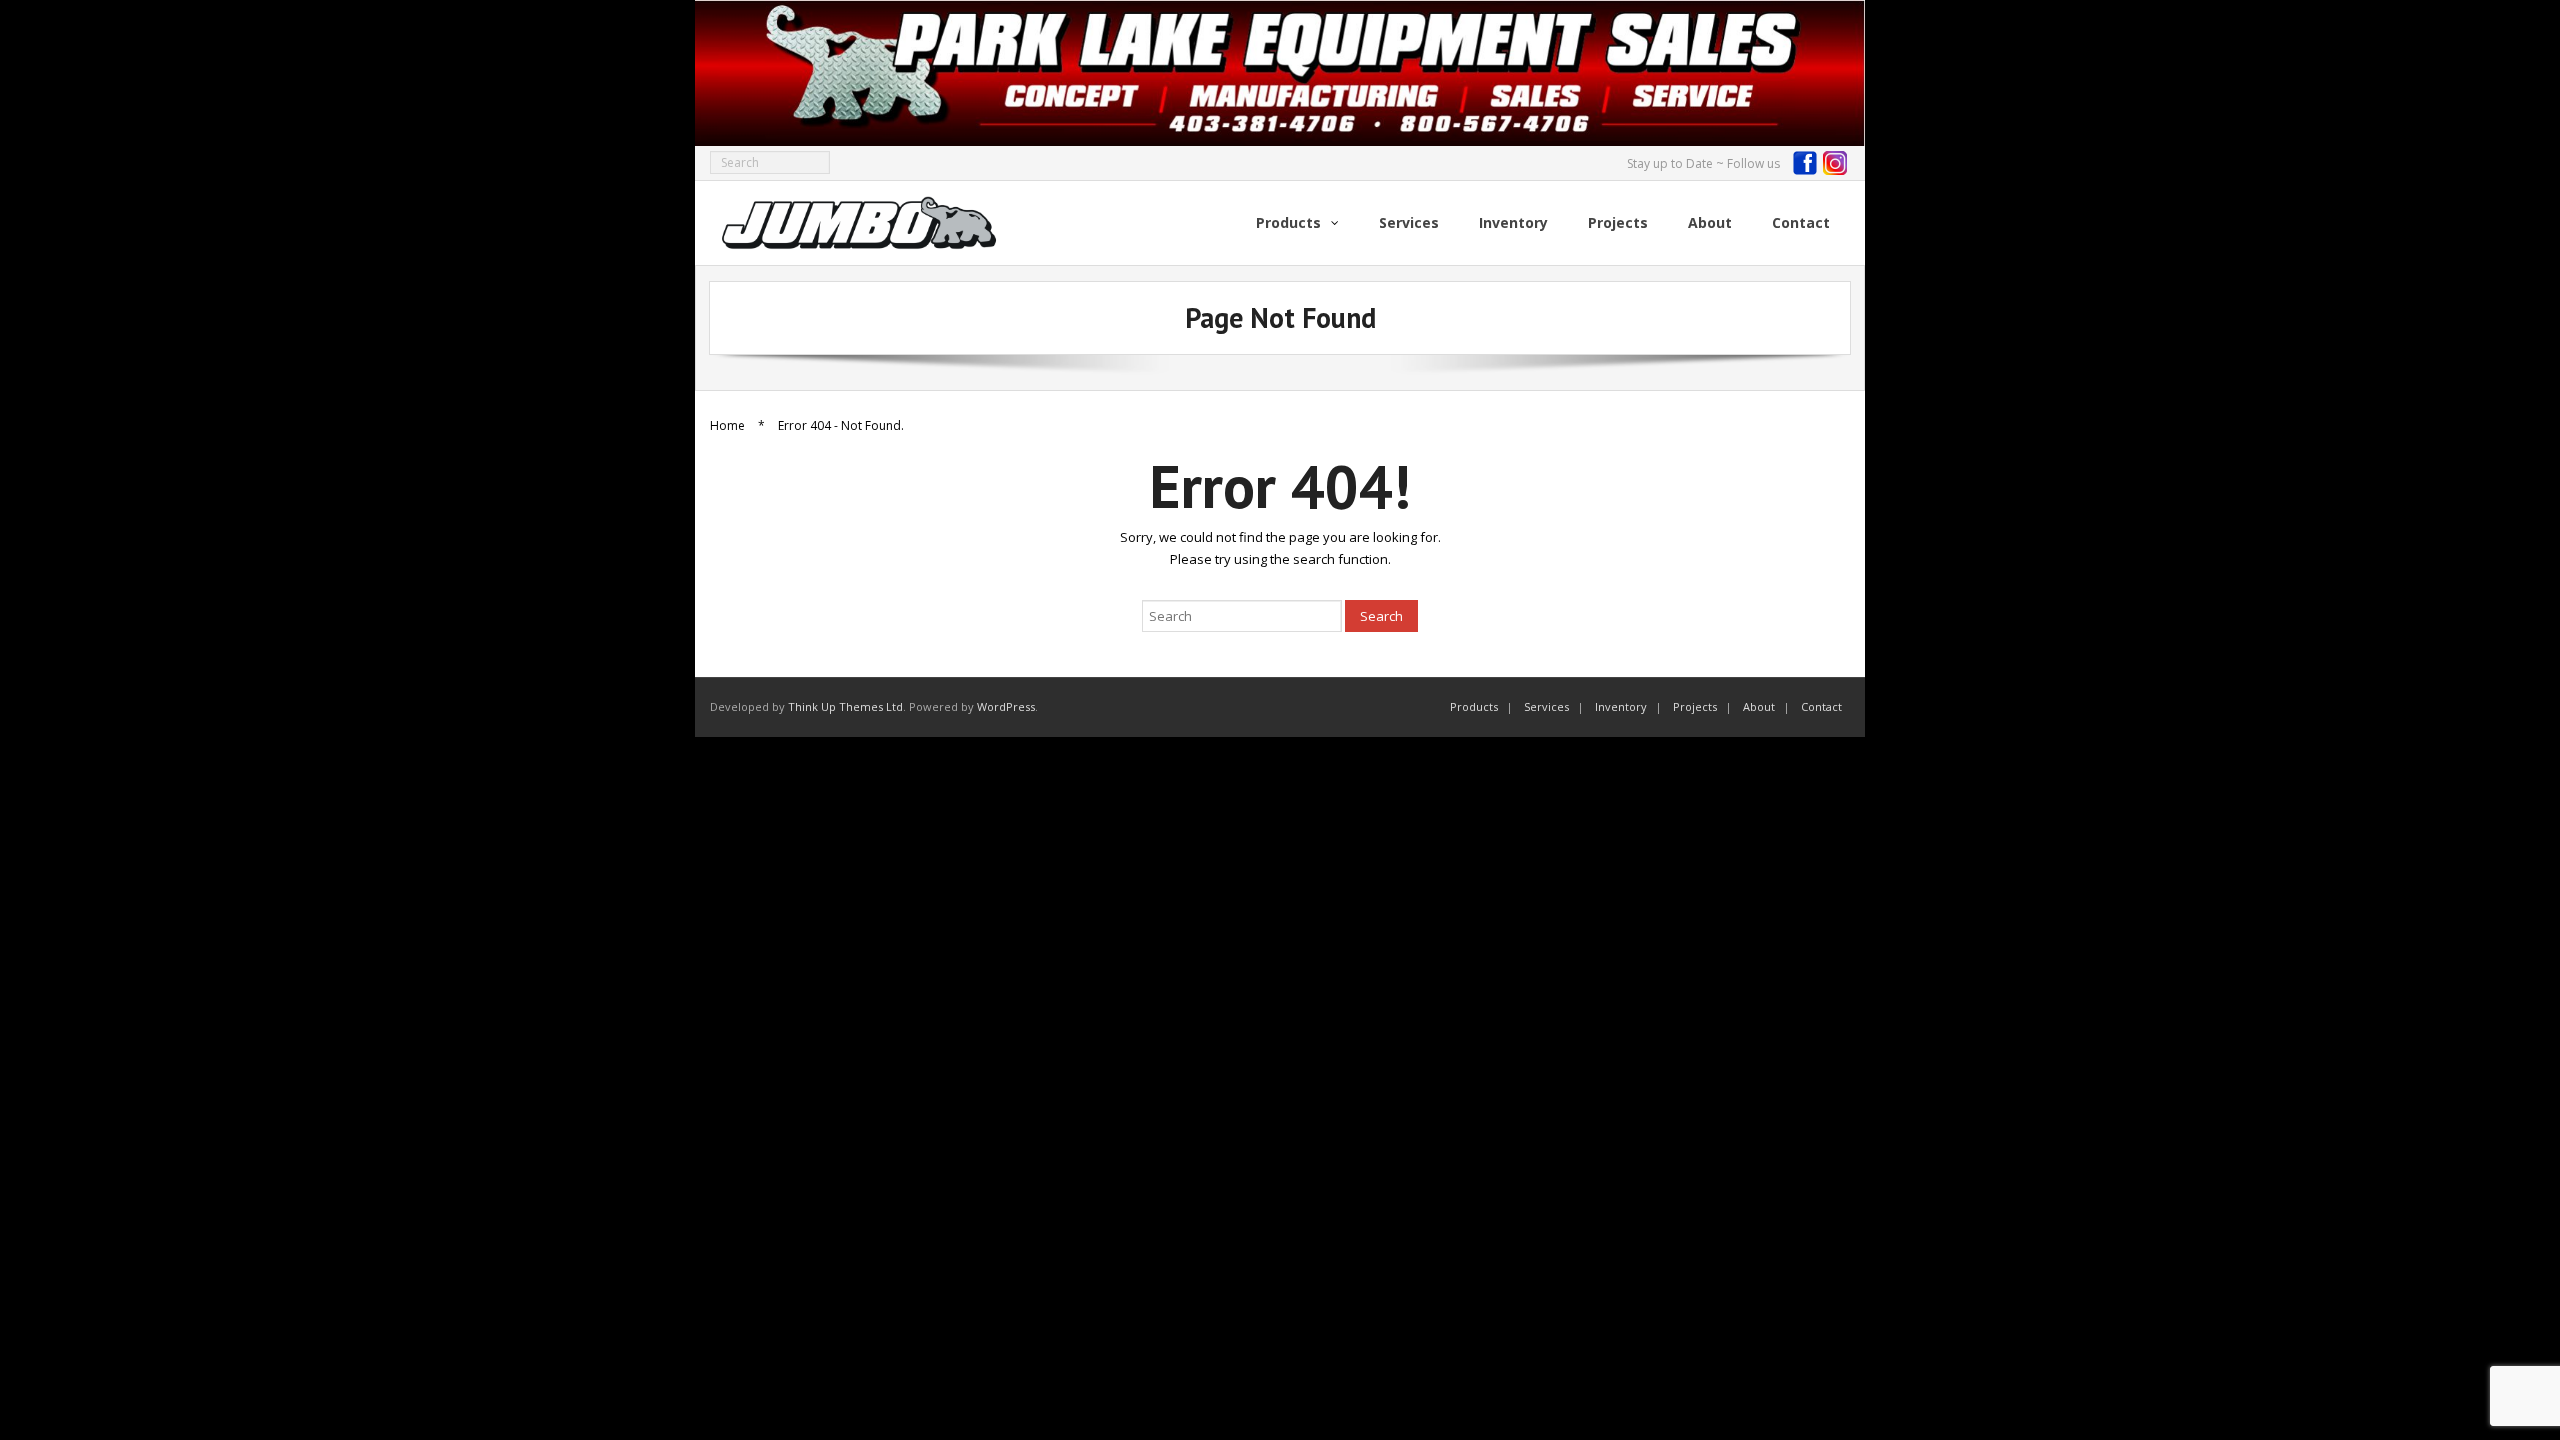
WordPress (1006, 706)
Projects (1695, 706)
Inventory (1621, 706)
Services (1546, 706)
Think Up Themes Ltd (845, 706)
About (1759, 706)
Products (1474, 706)
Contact (1821, 706)
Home (727, 425)
